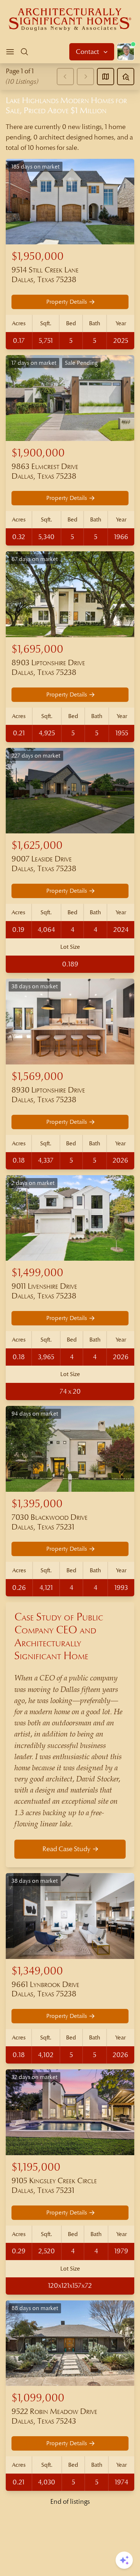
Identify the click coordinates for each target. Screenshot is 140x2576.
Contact (88, 52)
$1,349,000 (37, 1971)
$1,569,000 (37, 1077)
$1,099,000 (38, 2398)
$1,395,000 (37, 1504)
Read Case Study (66, 1849)
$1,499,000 (37, 1273)
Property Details (67, 302)
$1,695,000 (37, 649)
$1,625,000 (37, 845)
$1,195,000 (36, 2167)
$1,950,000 (38, 256)
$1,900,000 (38, 453)
